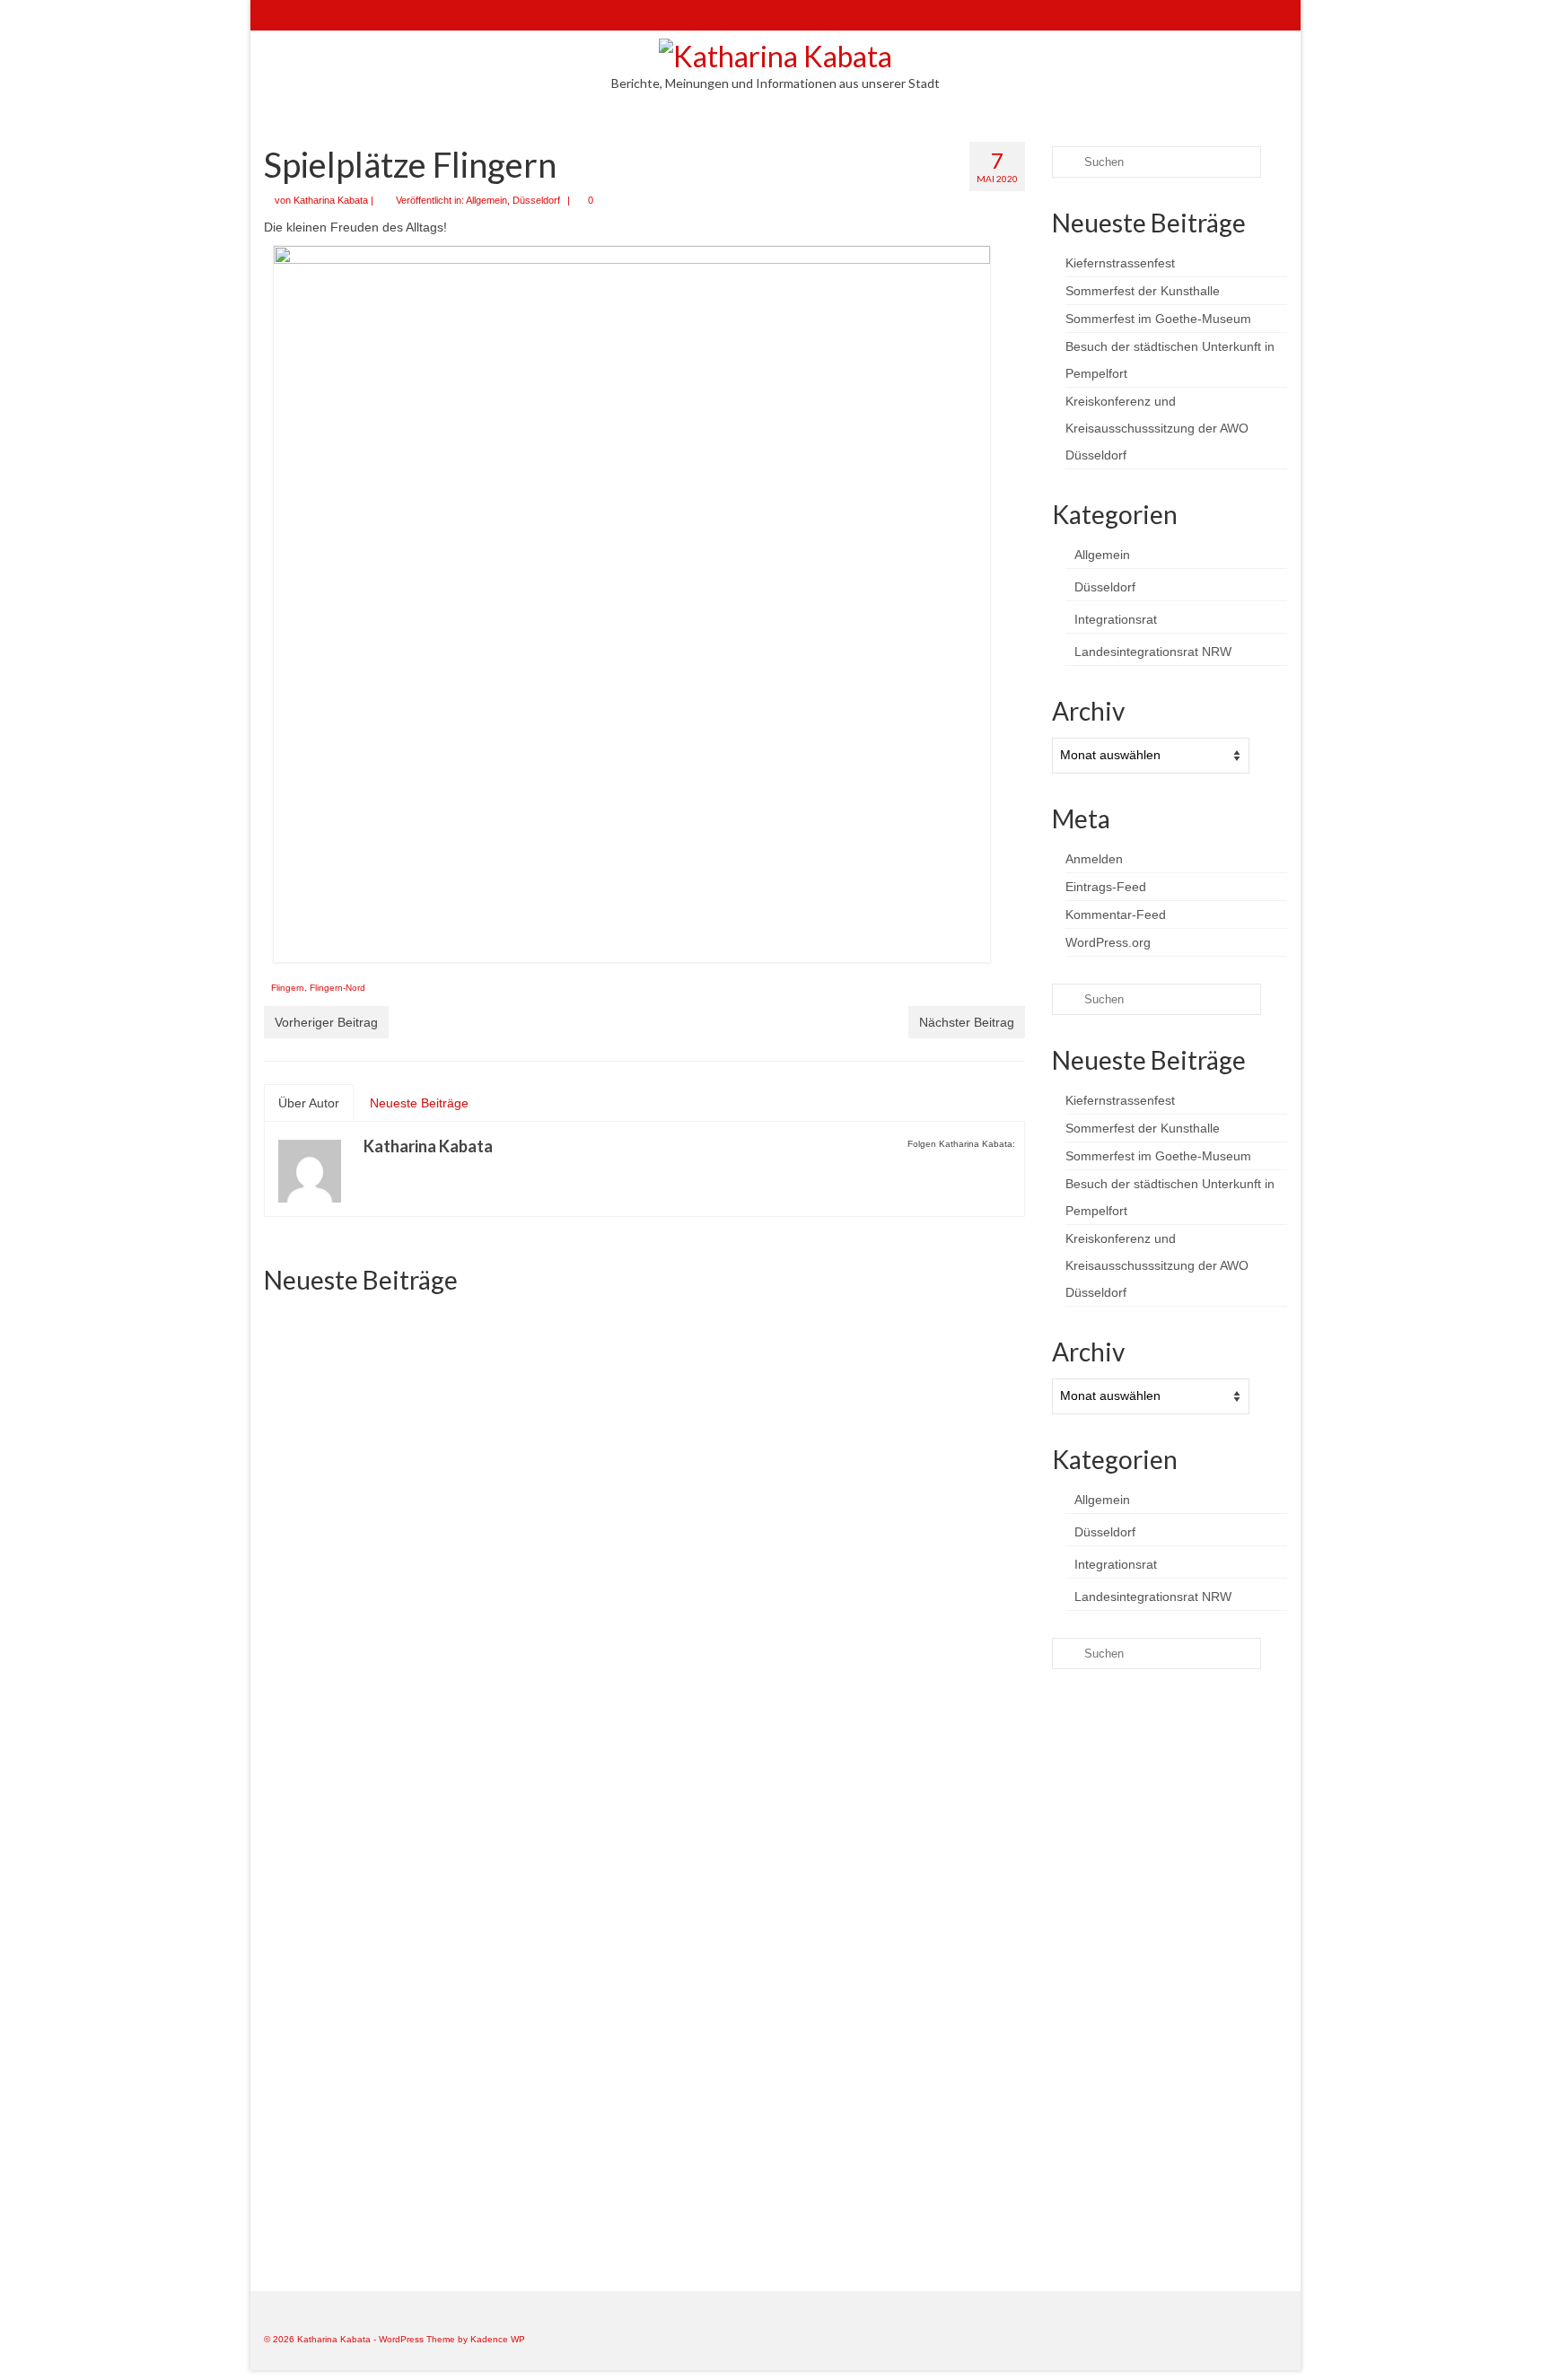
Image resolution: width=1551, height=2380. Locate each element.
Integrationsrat (1116, 619)
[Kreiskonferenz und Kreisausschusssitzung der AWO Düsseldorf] (644, 1870)
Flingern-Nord (337, 988)
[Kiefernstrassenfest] (385, 1427)
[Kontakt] (303, 15)
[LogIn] (329, 15)
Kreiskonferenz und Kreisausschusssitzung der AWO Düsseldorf (1157, 428)
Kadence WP (498, 2339)
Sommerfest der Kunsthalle (1143, 291)
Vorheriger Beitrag (326, 1022)
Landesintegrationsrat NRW (1153, 652)
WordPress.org (1108, 942)
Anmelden (1094, 859)
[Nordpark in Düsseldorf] (903, 1870)
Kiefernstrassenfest (1120, 263)
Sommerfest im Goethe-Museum (1158, 319)
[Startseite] (277, 15)
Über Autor (309, 1103)
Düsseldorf (536, 200)
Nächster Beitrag (967, 1022)
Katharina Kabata (331, 200)
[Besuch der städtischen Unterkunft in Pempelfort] (385, 1897)
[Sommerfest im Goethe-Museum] (903, 1427)
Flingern (288, 988)
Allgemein (486, 200)
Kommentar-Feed (1116, 914)
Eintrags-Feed (1106, 887)
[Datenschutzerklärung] (381, 15)
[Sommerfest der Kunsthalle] (644, 1397)
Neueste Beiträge (419, 1103)
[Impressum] (355, 15)
